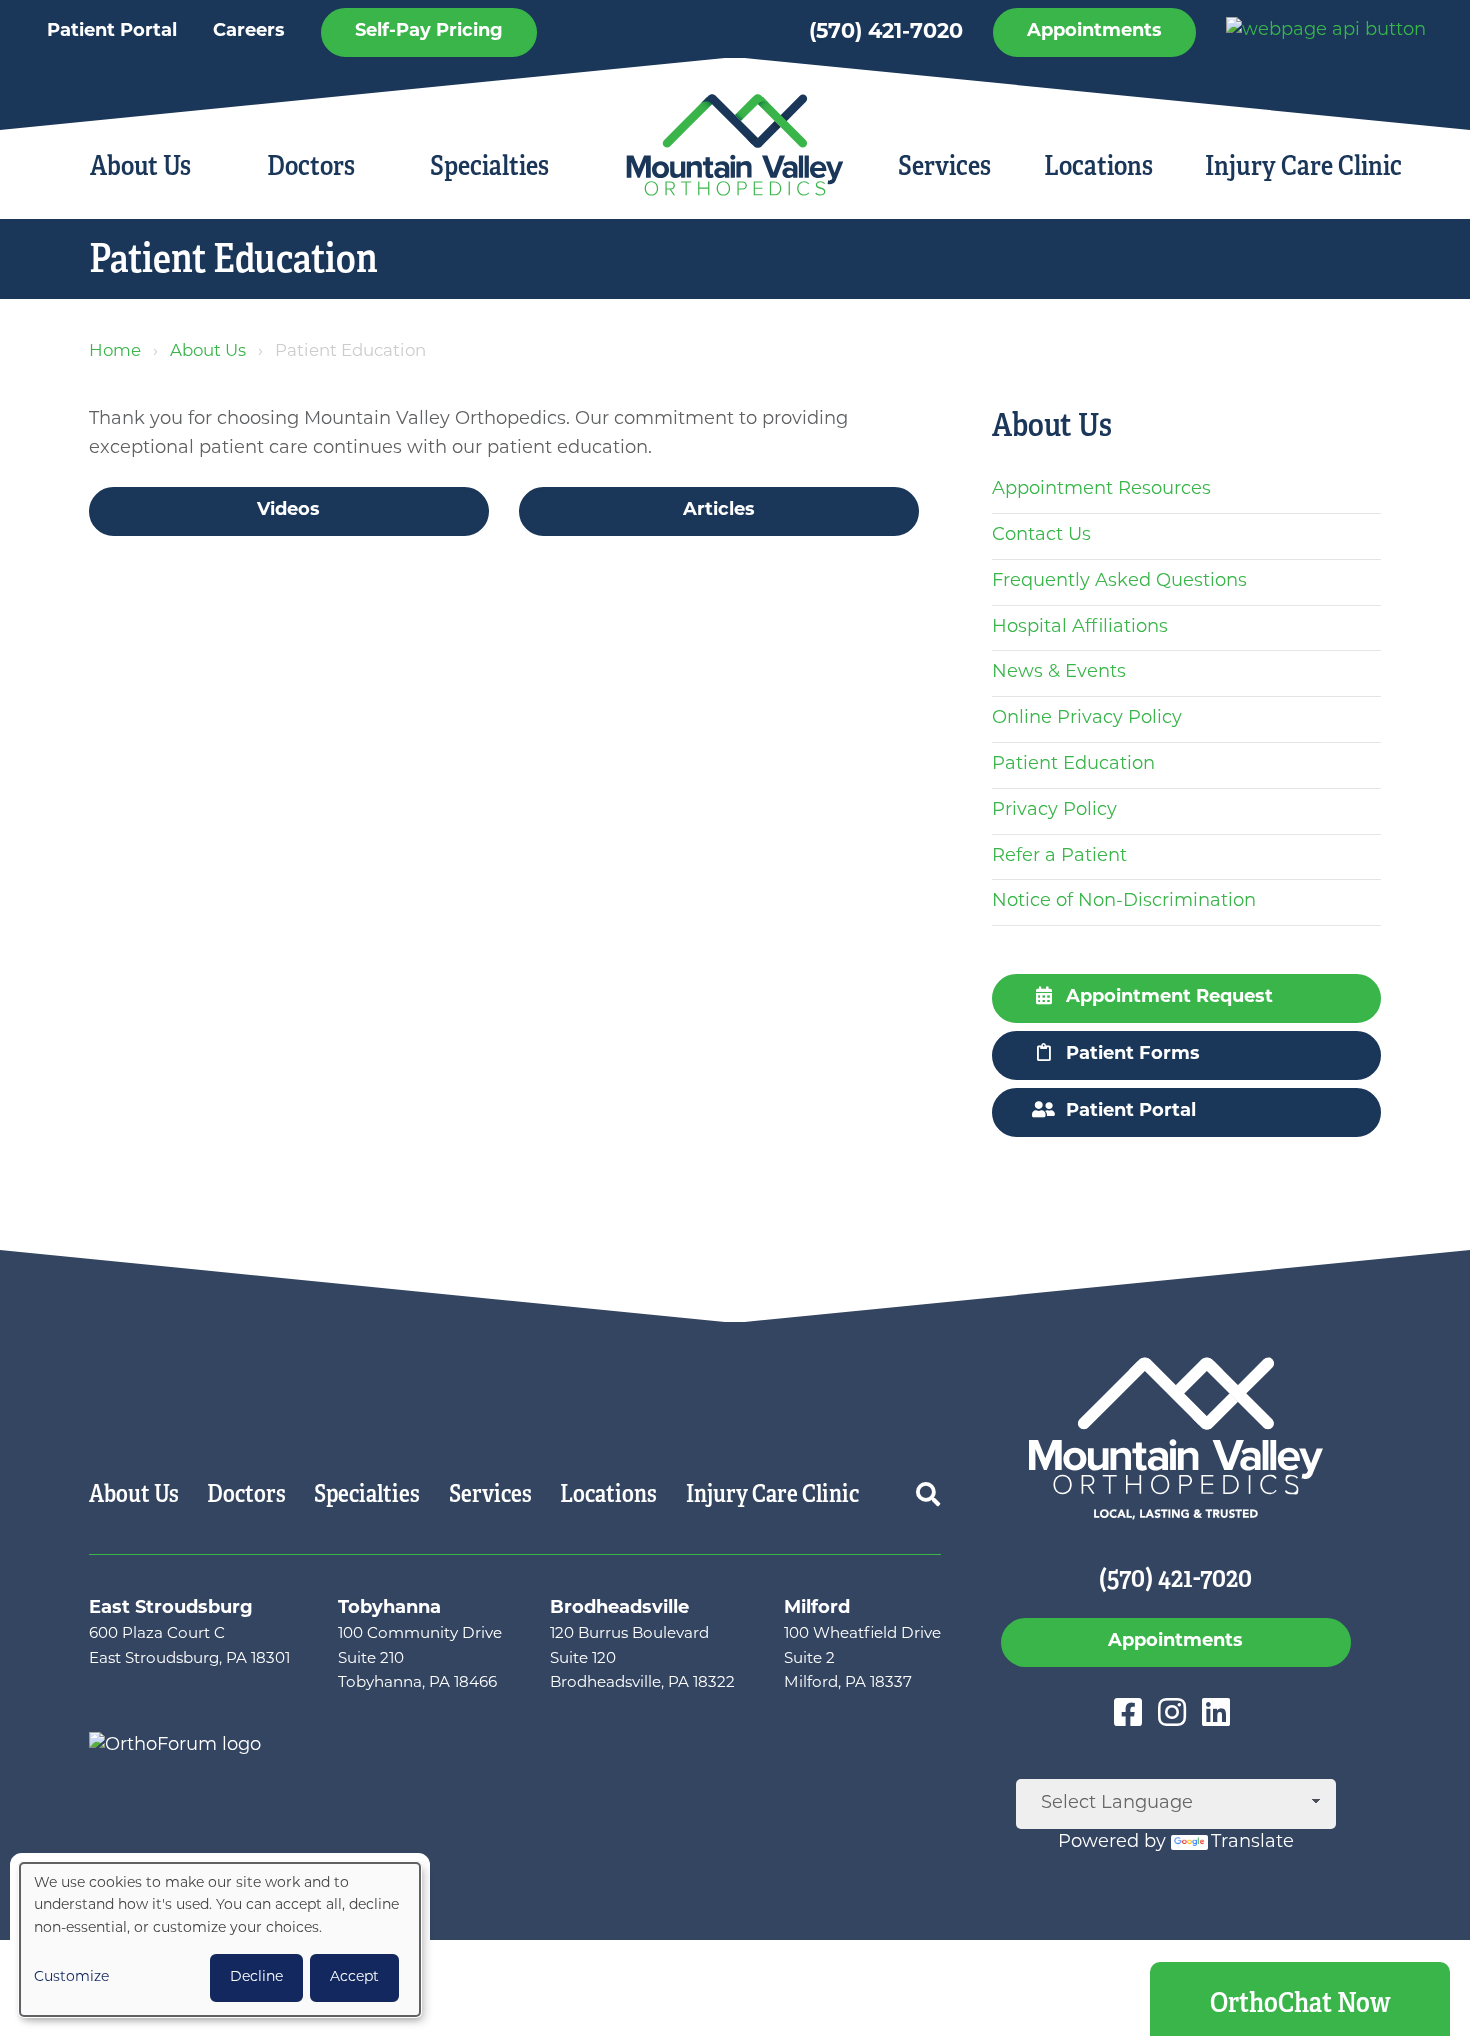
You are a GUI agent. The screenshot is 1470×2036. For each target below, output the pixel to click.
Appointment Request (1169, 998)
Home (115, 351)
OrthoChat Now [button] (1300, 2002)
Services (944, 166)
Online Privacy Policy (1087, 719)
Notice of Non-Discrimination (1124, 902)
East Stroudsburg (171, 1609)
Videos (288, 511)
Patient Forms (1133, 1055)
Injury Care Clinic (1303, 166)
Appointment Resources (1101, 490)
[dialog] (220, 1939)
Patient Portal (112, 32)
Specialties (489, 166)
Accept (354, 1977)
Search (928, 1494)
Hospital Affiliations (1080, 628)
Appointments (1094, 32)
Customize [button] (71, 1977)
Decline (256, 1977)
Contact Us (1041, 536)
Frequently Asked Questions (1119, 582)
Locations (1098, 166)
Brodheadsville (619, 1609)
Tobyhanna (389, 1609)
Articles (719, 511)
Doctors (311, 166)
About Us (140, 166)
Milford (817, 1609)
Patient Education (1073, 765)
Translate (1252, 1843)
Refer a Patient (1059, 857)
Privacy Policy (1054, 811)
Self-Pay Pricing (429, 32)
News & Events (1059, 673)
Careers (249, 32)
